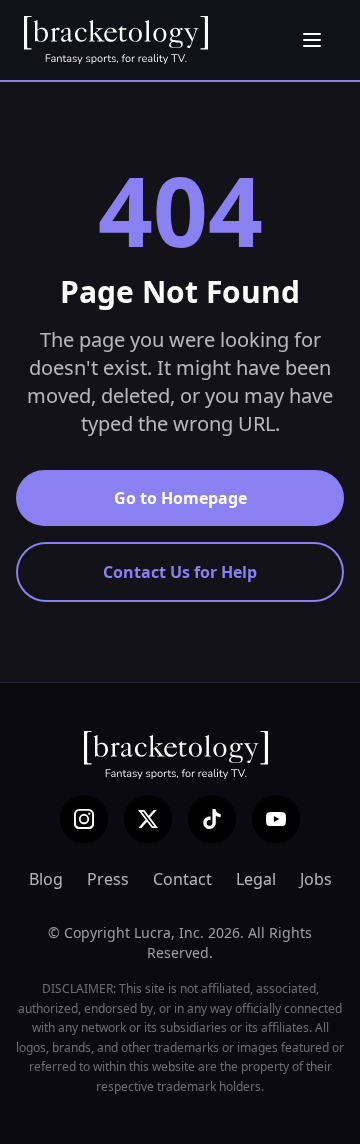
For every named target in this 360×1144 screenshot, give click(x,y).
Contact (182, 879)
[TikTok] (212, 819)
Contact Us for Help (180, 572)
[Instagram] (84, 819)
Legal (256, 879)
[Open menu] (312, 40)
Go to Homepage (180, 498)
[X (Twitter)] (148, 819)
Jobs (316, 879)
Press (108, 879)
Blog (46, 879)
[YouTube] (276, 819)
